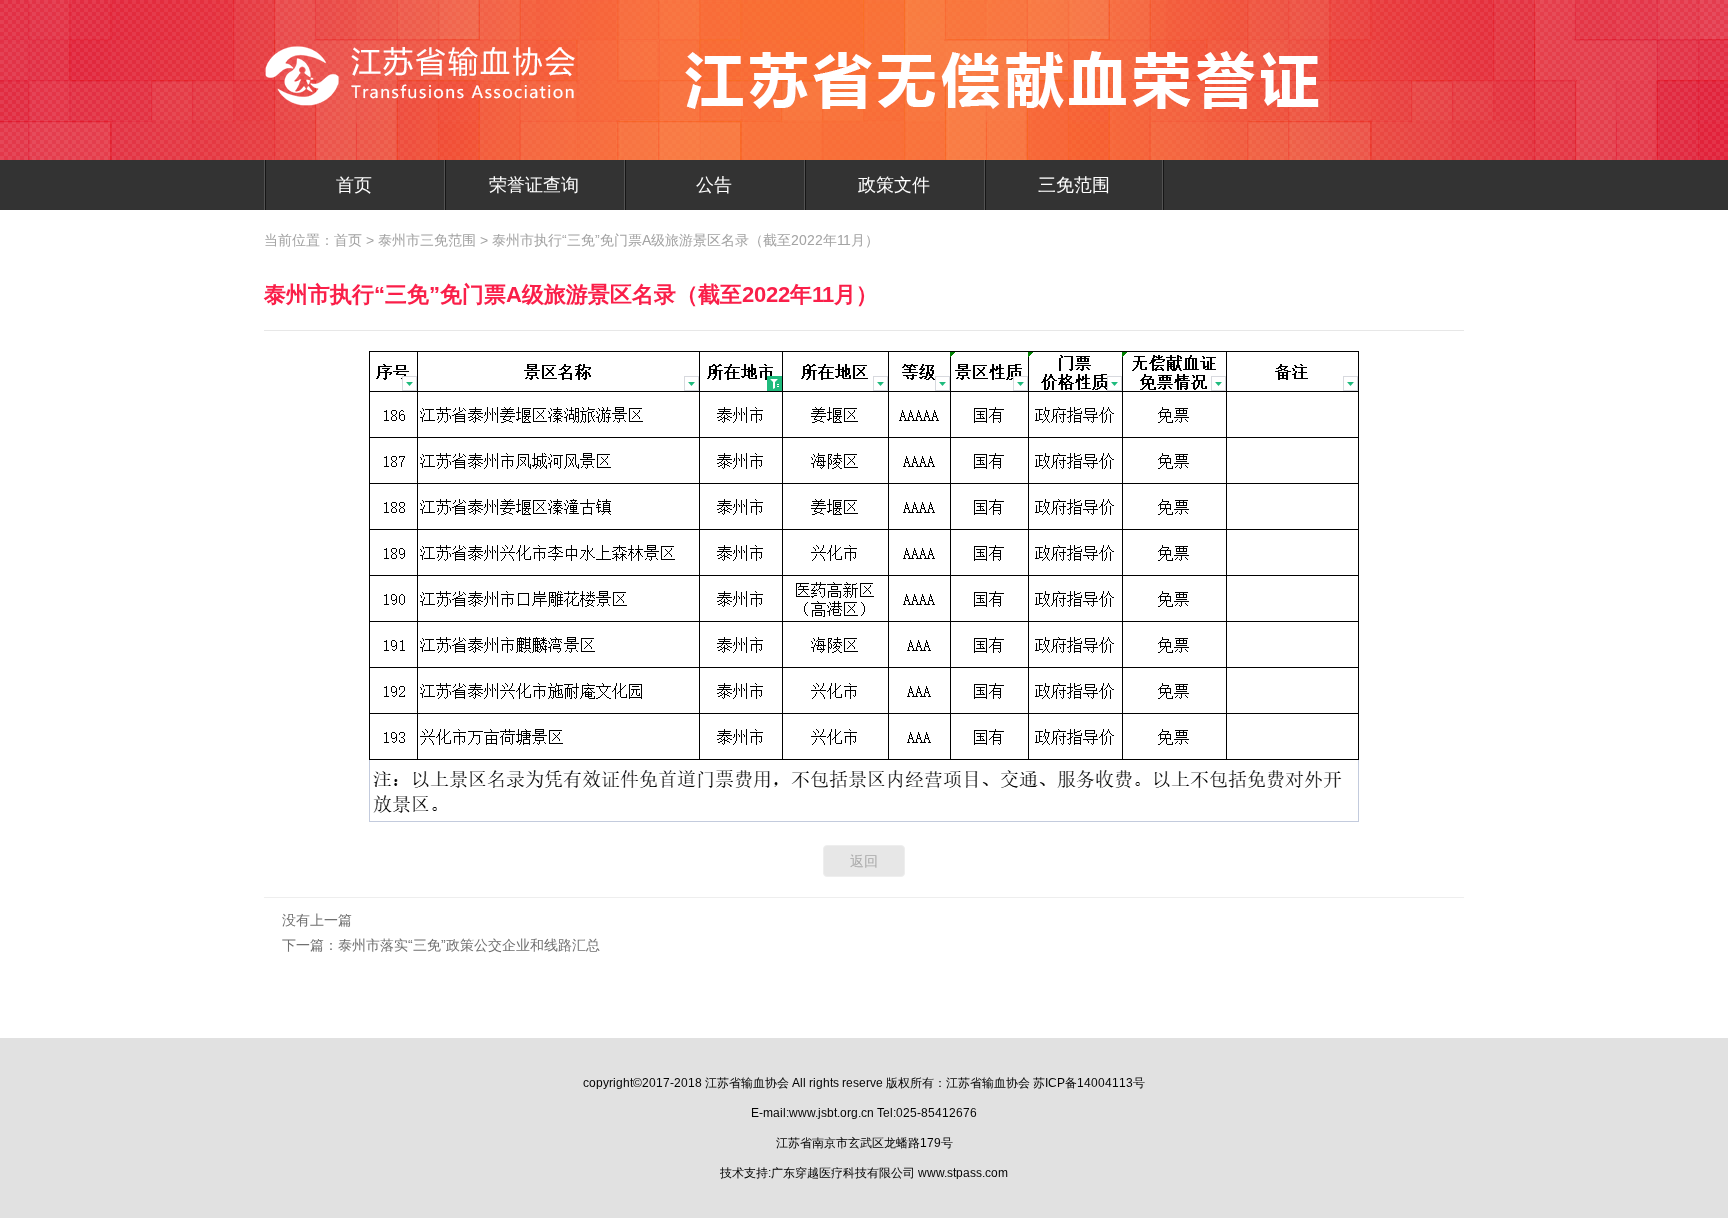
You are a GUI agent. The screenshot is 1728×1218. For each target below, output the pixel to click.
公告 (714, 185)
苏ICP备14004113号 (1089, 1083)
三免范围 (1074, 185)
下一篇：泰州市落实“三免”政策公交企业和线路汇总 (441, 945)
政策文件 (894, 185)
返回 (864, 861)
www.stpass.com (963, 1173)
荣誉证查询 (534, 185)
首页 (354, 185)
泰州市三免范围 (427, 240)
